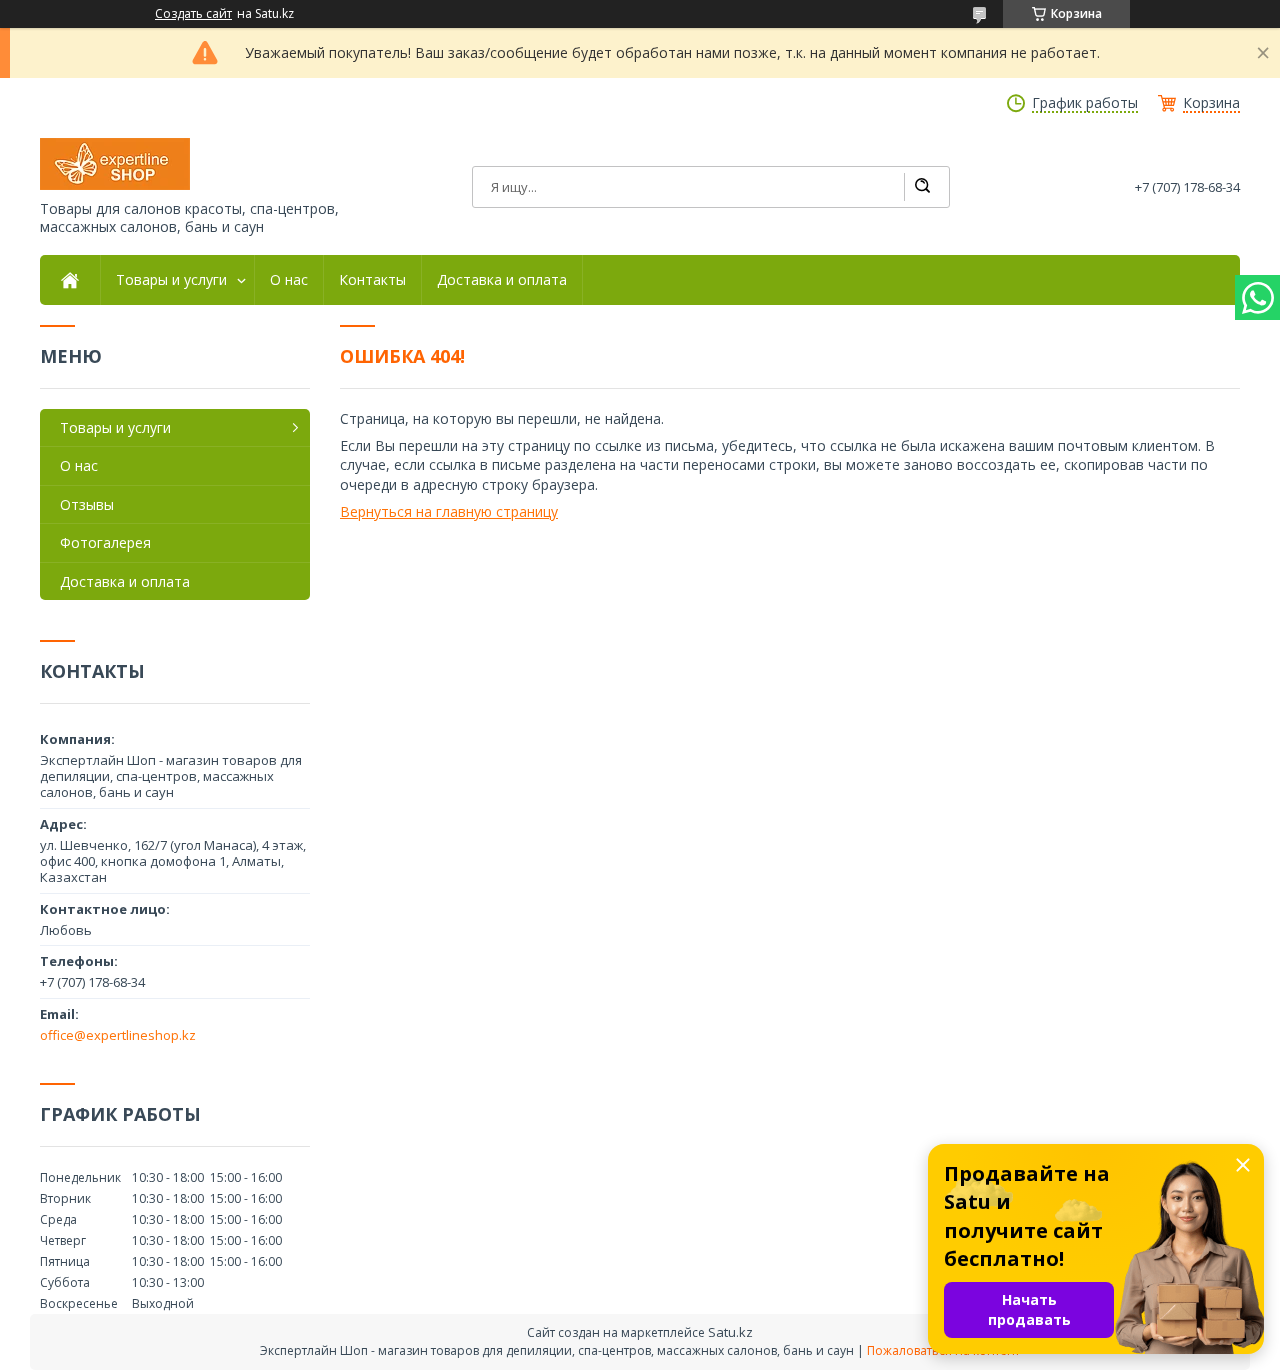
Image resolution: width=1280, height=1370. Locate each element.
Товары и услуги (171, 280)
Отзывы (87, 504)
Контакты (372, 280)
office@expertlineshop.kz (118, 1035)
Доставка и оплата (502, 280)
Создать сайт (193, 14)
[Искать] (922, 187)
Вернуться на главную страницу (449, 511)
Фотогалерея (105, 542)
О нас (289, 280)
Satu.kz (730, 1332)
